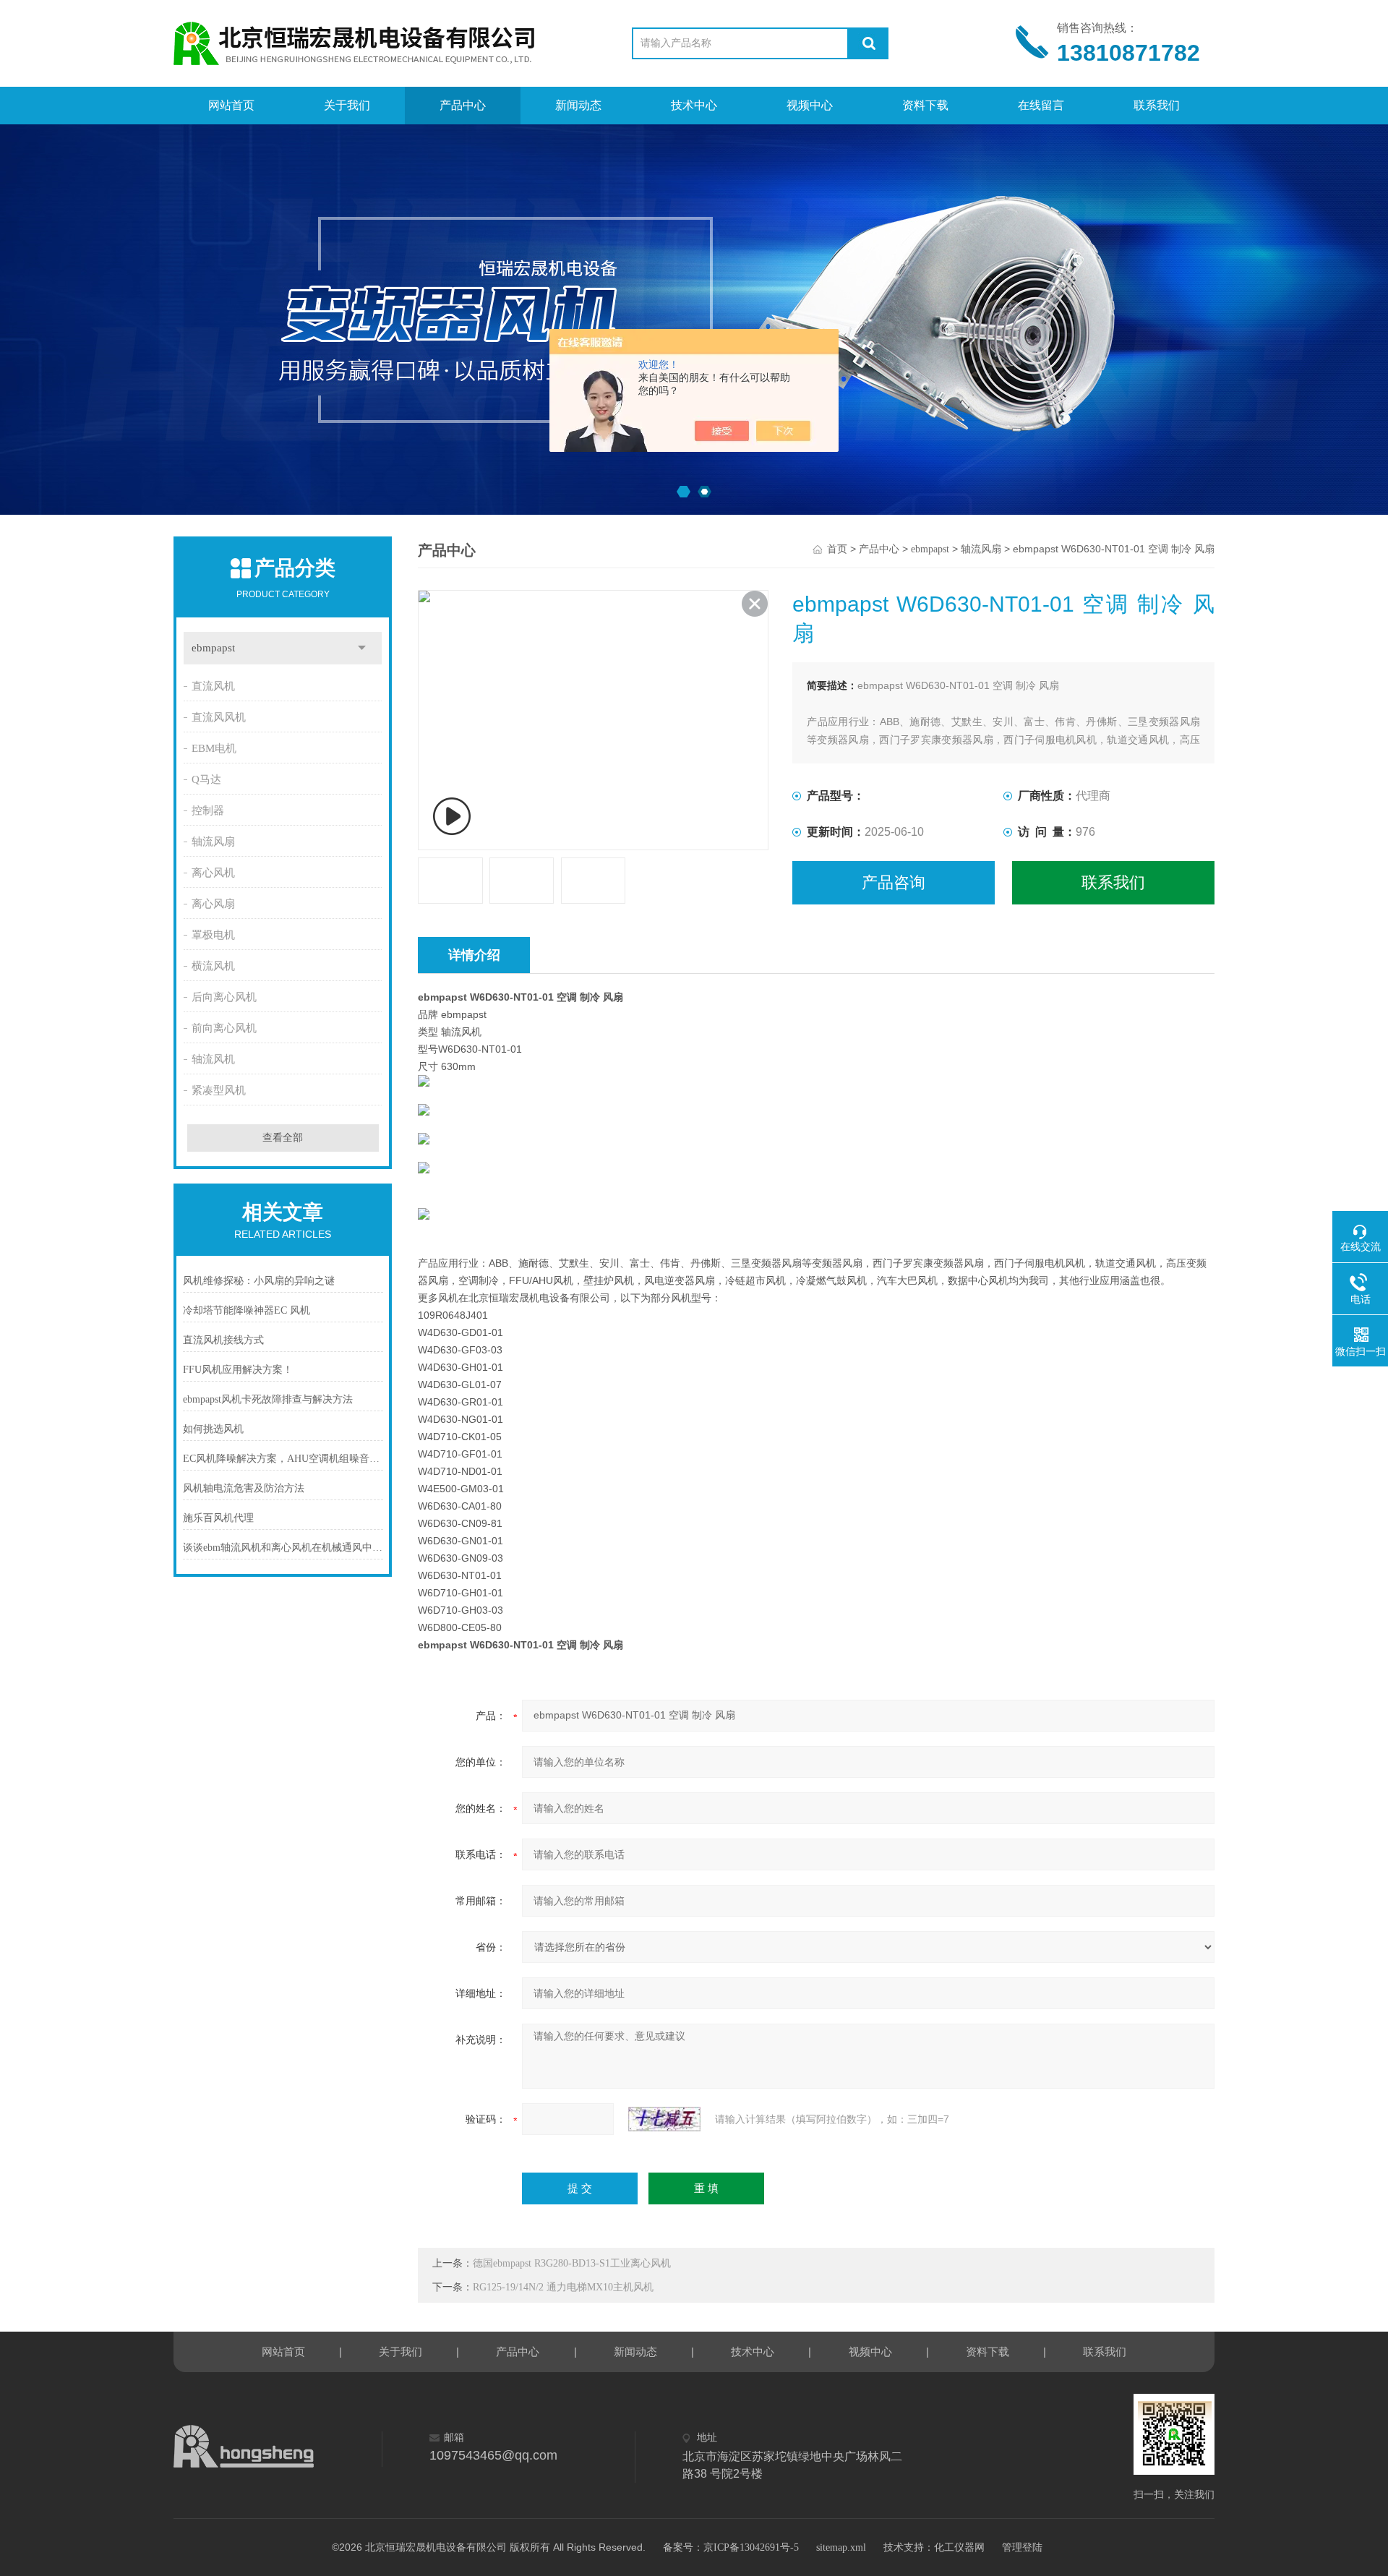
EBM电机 (214, 748)
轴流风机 (213, 1059)
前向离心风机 (224, 1028)
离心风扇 (213, 904)
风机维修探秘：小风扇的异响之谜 (259, 1281)
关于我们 (347, 105)
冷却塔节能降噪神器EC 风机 (247, 1310)
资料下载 (925, 105)
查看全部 (283, 1138)
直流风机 (213, 686)
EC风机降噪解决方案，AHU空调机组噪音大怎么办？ (283, 1459)
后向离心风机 (224, 997)
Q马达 (206, 779)
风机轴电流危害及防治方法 (244, 1488)
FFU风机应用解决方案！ (238, 1370)
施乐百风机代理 (218, 1518)
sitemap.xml (841, 2547)
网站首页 (231, 105)
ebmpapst (213, 648)
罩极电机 (213, 935)
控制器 (208, 810)
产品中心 (463, 105)
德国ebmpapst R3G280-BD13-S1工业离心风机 (572, 2263)
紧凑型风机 (219, 1090)
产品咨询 (894, 882)
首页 (837, 549)
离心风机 (213, 873)
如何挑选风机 (213, 1429)
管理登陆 (1022, 2547)
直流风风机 (219, 717)
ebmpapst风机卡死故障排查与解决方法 (268, 1399)
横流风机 (213, 966)
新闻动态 (578, 105)
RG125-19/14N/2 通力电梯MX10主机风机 (563, 2287)
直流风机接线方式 (223, 1340)
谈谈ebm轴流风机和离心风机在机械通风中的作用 (283, 1548)
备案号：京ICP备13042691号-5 (731, 2547)
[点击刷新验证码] (664, 2119)
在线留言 (1041, 105)
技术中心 (694, 105)
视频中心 (810, 105)
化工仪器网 (959, 2547)
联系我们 (1157, 105)
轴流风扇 (213, 842)
